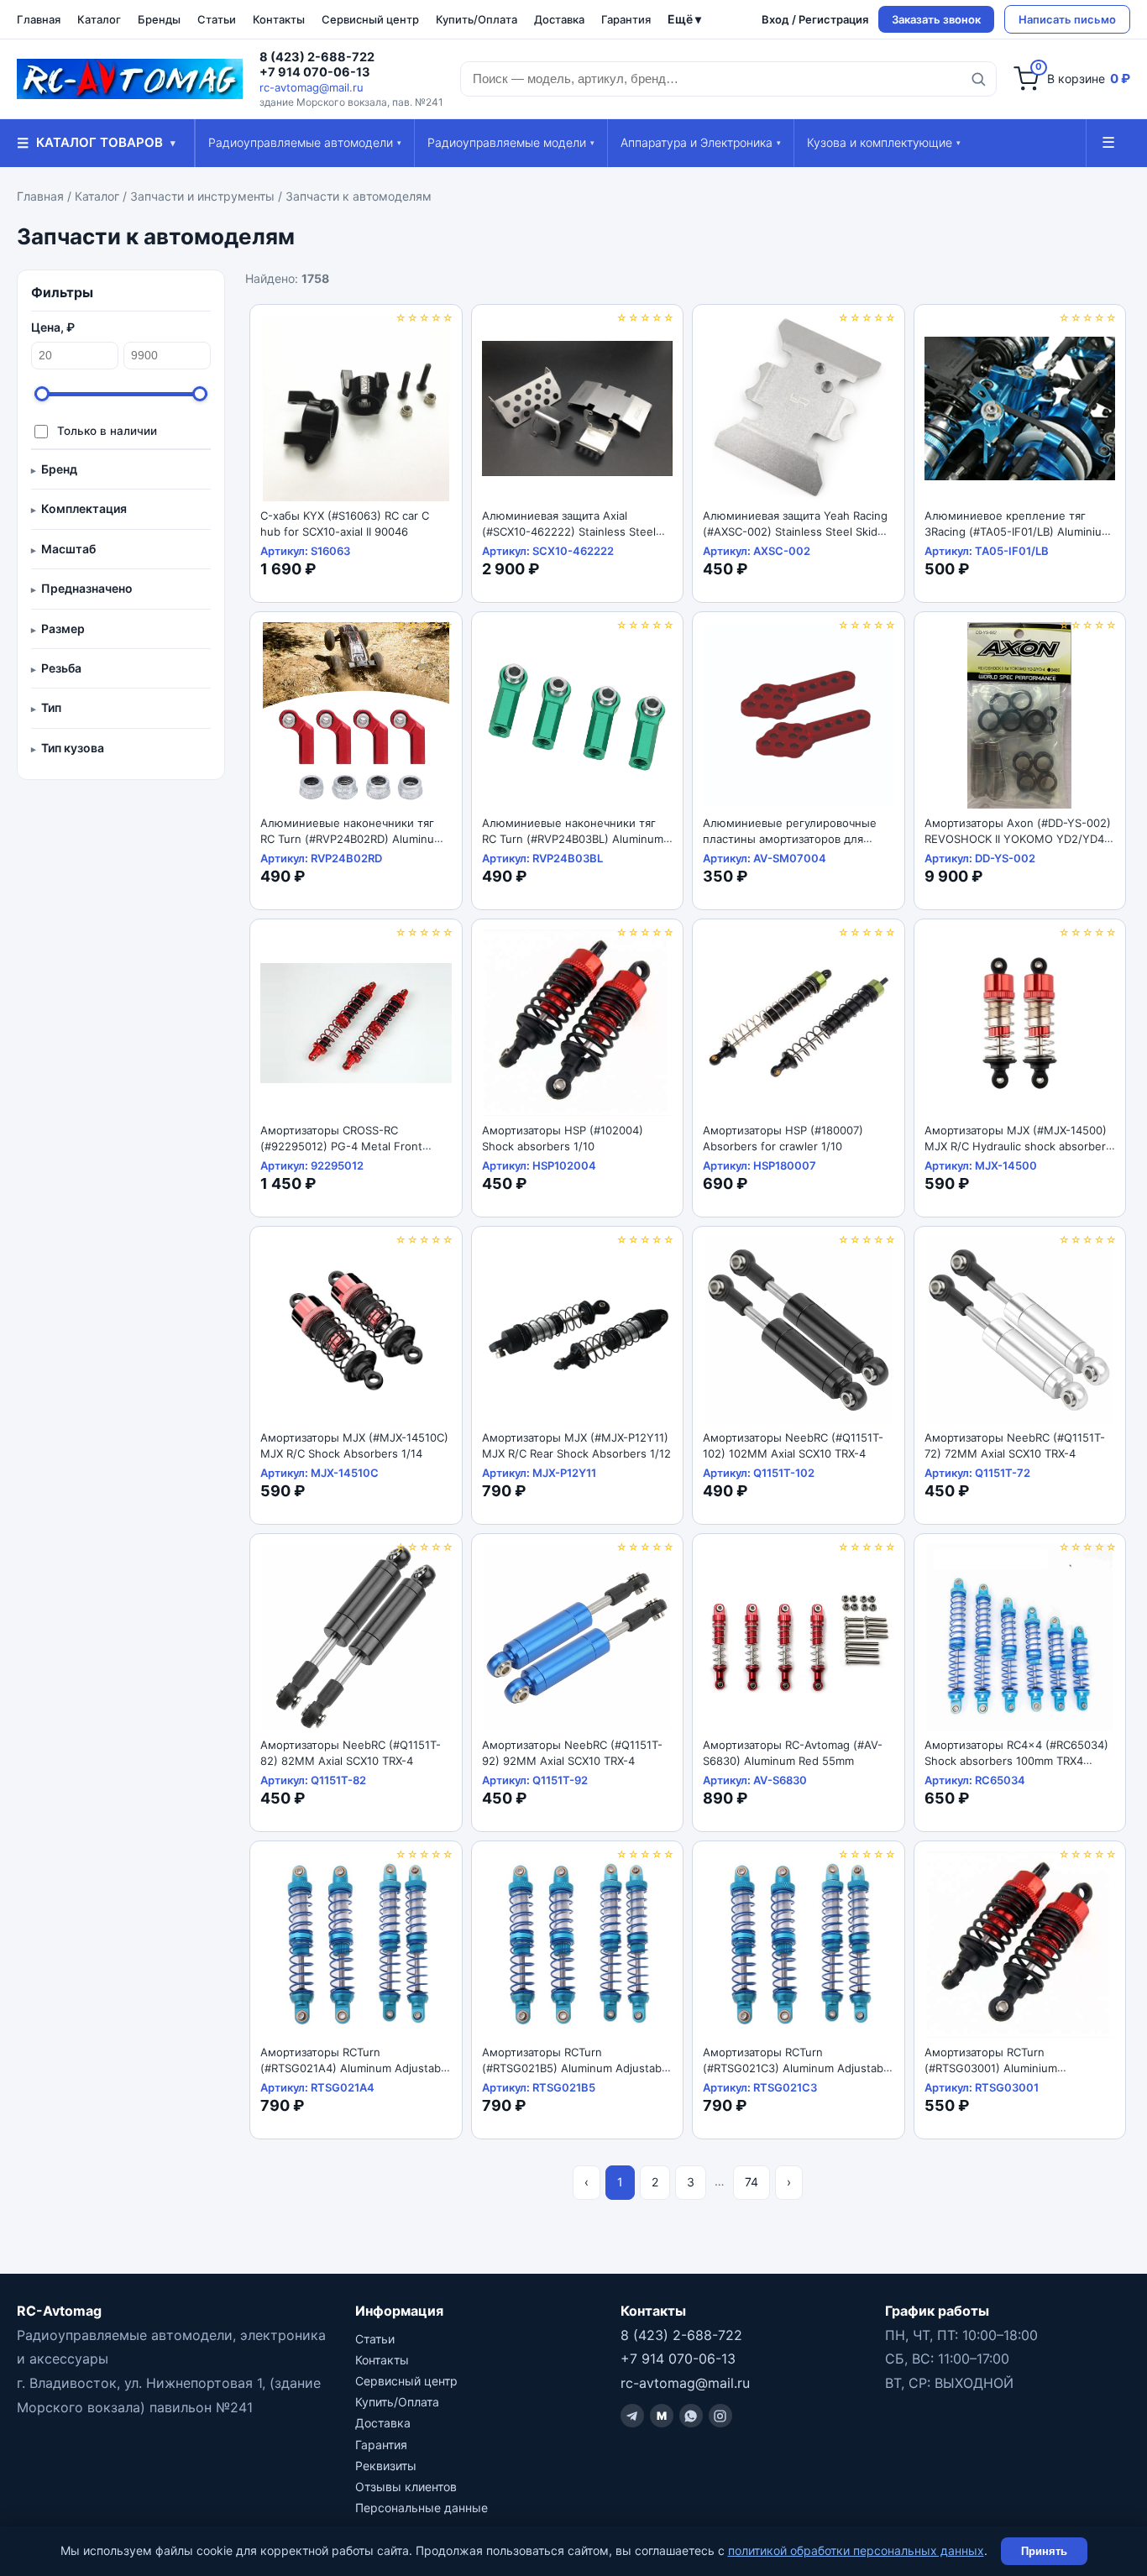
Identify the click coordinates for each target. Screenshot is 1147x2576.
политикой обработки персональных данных (856, 2550)
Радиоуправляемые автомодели (305, 142)
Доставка (559, 19)
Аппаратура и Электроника (701, 142)
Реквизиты (386, 2466)
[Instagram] (720, 2416)
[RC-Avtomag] (130, 79)
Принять (1044, 2551)
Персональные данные (422, 2508)
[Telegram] (632, 2416)
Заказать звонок (936, 19)
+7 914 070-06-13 (315, 72)
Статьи (217, 19)
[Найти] (978, 79)
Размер (63, 628)
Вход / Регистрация (815, 19)
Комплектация (84, 508)
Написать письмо (1067, 19)
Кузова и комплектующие (884, 142)
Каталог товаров (96, 143)
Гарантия (626, 19)
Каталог (99, 19)
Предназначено (87, 588)
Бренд (59, 469)
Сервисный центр (370, 19)
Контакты (279, 19)
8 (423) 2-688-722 (317, 57)
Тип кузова (73, 748)
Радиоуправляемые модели (511, 142)
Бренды (159, 19)
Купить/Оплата (477, 19)
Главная (39, 19)
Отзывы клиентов (406, 2487)
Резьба (61, 668)
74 (752, 2182)
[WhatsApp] (691, 2416)
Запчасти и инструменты (202, 196)
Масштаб (68, 549)
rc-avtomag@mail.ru (312, 87)
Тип (51, 707)
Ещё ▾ (684, 19)
